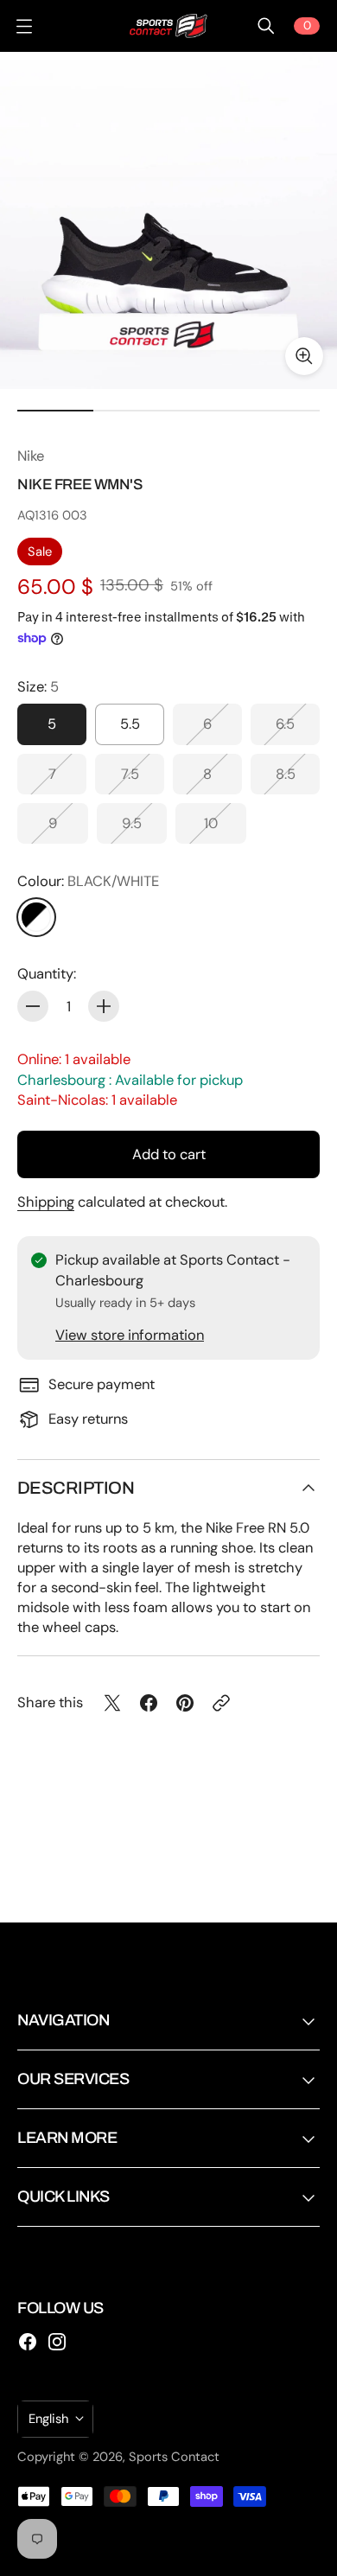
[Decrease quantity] (33, 1006)
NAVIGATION (63, 2020)
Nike (31, 456)
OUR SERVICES (73, 2079)
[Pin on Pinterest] (185, 1703)
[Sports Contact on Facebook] (28, 2342)
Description (76, 1488)
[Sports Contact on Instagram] (57, 2342)
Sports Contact (174, 2457)
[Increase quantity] (104, 1006)
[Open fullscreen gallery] (304, 356)
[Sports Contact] (168, 26)
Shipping (46, 1202)
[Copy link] (221, 1703)
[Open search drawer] (266, 26)
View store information (130, 1335)
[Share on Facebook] (149, 1703)
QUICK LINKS (64, 2197)
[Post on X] (112, 1703)
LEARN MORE (67, 2138)
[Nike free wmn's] (168, 220)
